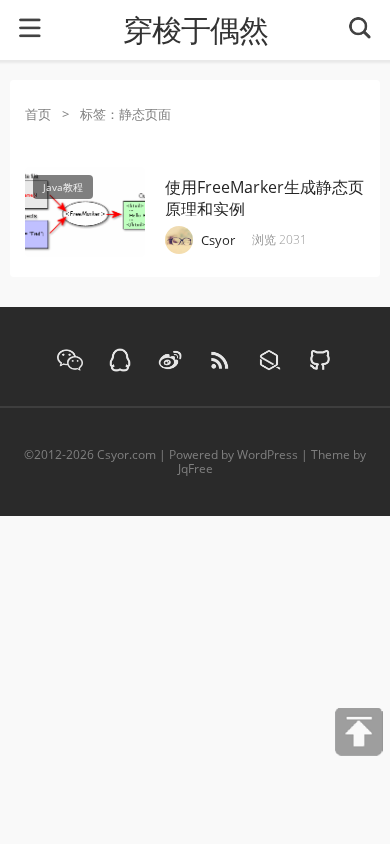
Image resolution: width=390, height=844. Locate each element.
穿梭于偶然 (195, 30)
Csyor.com (126, 454)
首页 (38, 114)
